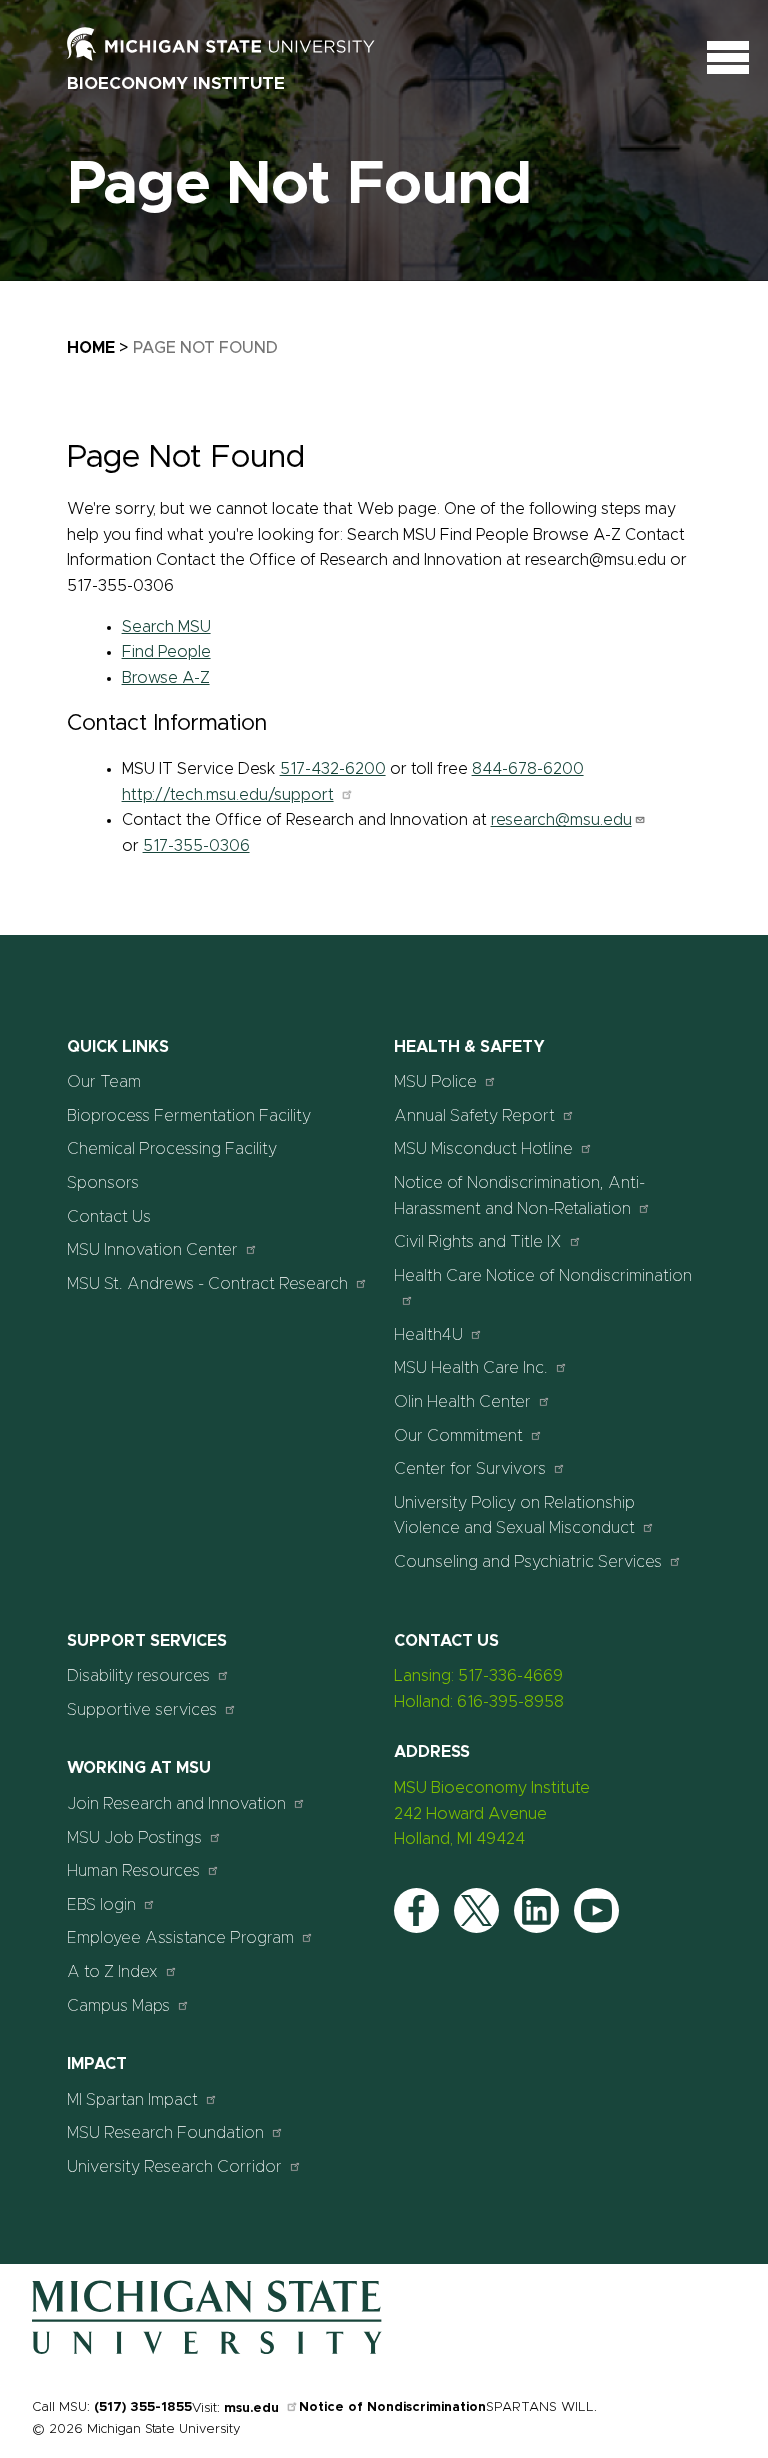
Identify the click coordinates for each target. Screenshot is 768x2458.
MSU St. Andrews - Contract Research (207, 1284)
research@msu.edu (561, 820)
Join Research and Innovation (176, 1804)
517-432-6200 (333, 769)
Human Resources (133, 1871)
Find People (166, 652)
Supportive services (142, 1710)
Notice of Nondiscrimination (392, 2407)
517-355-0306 (196, 846)
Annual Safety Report (474, 1116)
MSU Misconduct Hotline (483, 1149)
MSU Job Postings (134, 1838)
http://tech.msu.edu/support (228, 795)
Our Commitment (458, 1436)
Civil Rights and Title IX (478, 1242)
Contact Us (109, 1217)
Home (91, 348)
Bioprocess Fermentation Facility (189, 1116)
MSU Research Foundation (165, 2133)
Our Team (104, 1082)
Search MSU (166, 627)
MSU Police (435, 1082)
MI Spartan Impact (132, 2100)
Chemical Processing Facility (172, 1149)
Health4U (428, 1335)
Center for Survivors (470, 1469)
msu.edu (251, 2408)
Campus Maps (118, 2006)
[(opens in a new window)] (242, 43)
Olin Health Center (462, 1402)
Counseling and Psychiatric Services (528, 1562)
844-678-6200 (528, 769)
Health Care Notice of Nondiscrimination (543, 1276)
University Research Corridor (174, 2167)
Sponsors (103, 1183)
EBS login (101, 1905)
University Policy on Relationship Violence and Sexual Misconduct (514, 1516)
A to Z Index (112, 1972)
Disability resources (138, 1676)
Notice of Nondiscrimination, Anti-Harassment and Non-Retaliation (519, 1196)
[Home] (207, 2350)
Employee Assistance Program (180, 1938)
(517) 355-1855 (143, 2407)
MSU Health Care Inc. (471, 1368)
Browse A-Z (166, 678)
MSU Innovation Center (152, 1250)
